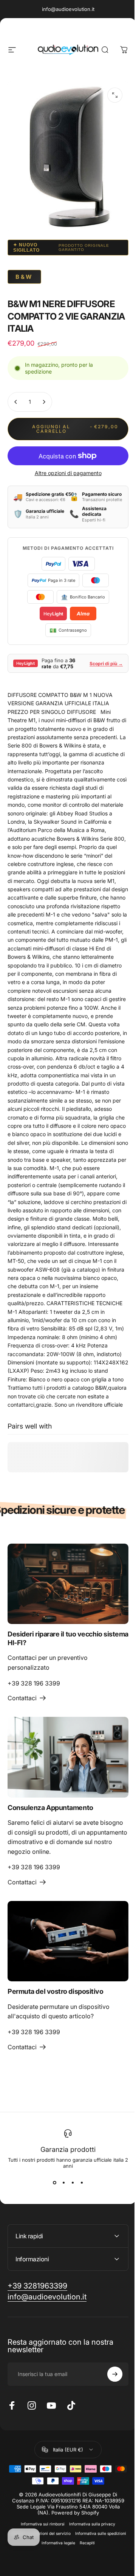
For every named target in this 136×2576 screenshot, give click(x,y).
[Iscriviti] (109, 2412)
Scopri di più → (106, 664)
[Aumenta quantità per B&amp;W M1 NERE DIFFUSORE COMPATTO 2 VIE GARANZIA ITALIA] (44, 402)
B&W (24, 277)
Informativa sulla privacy (90, 2562)
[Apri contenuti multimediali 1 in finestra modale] (115, 95)
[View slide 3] (73, 2182)
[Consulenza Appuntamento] (68, 1757)
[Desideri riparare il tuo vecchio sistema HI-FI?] (68, 1584)
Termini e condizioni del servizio (65, 2572)
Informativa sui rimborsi (40, 2562)
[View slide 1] (54, 2182)
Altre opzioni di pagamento (68, 473)
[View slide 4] (82, 2182)
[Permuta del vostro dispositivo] (68, 1941)
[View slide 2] (63, 2182)
